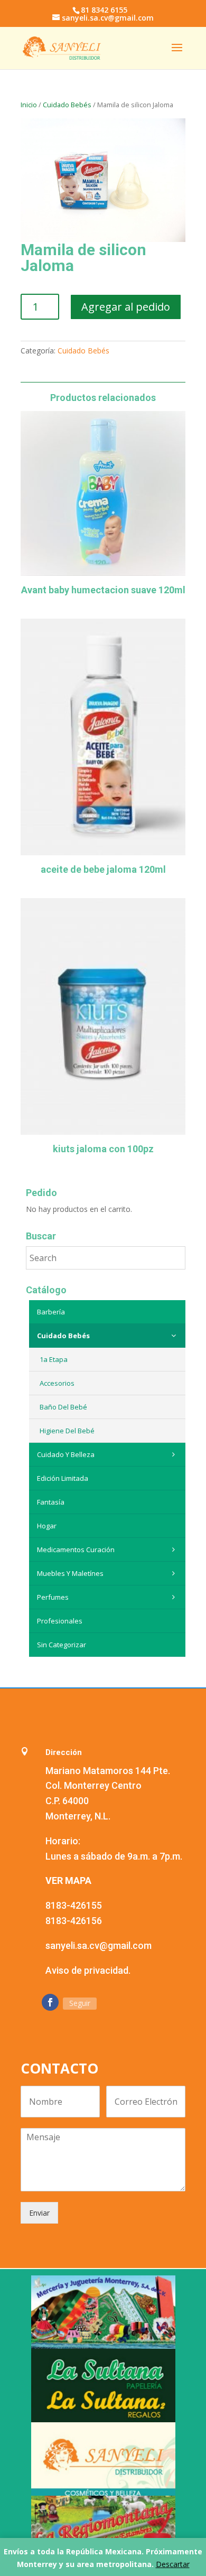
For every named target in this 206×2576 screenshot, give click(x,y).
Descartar (173, 2564)
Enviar (39, 2213)
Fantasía (51, 1502)
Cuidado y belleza (66, 1454)
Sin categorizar (62, 1645)
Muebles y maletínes (70, 1573)
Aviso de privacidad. (88, 1970)
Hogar (47, 1526)
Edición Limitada (63, 1478)
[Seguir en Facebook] (50, 2002)
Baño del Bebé (63, 1407)
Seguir (80, 2003)
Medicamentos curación (76, 1550)
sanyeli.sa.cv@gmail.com (99, 1945)
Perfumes (53, 1597)
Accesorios (57, 1383)
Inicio (29, 105)
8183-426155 (74, 1905)
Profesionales (60, 1621)
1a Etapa (54, 1359)
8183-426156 (74, 1921)
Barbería (51, 1312)
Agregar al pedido (126, 307)
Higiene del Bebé (67, 1431)
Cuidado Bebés (67, 105)
